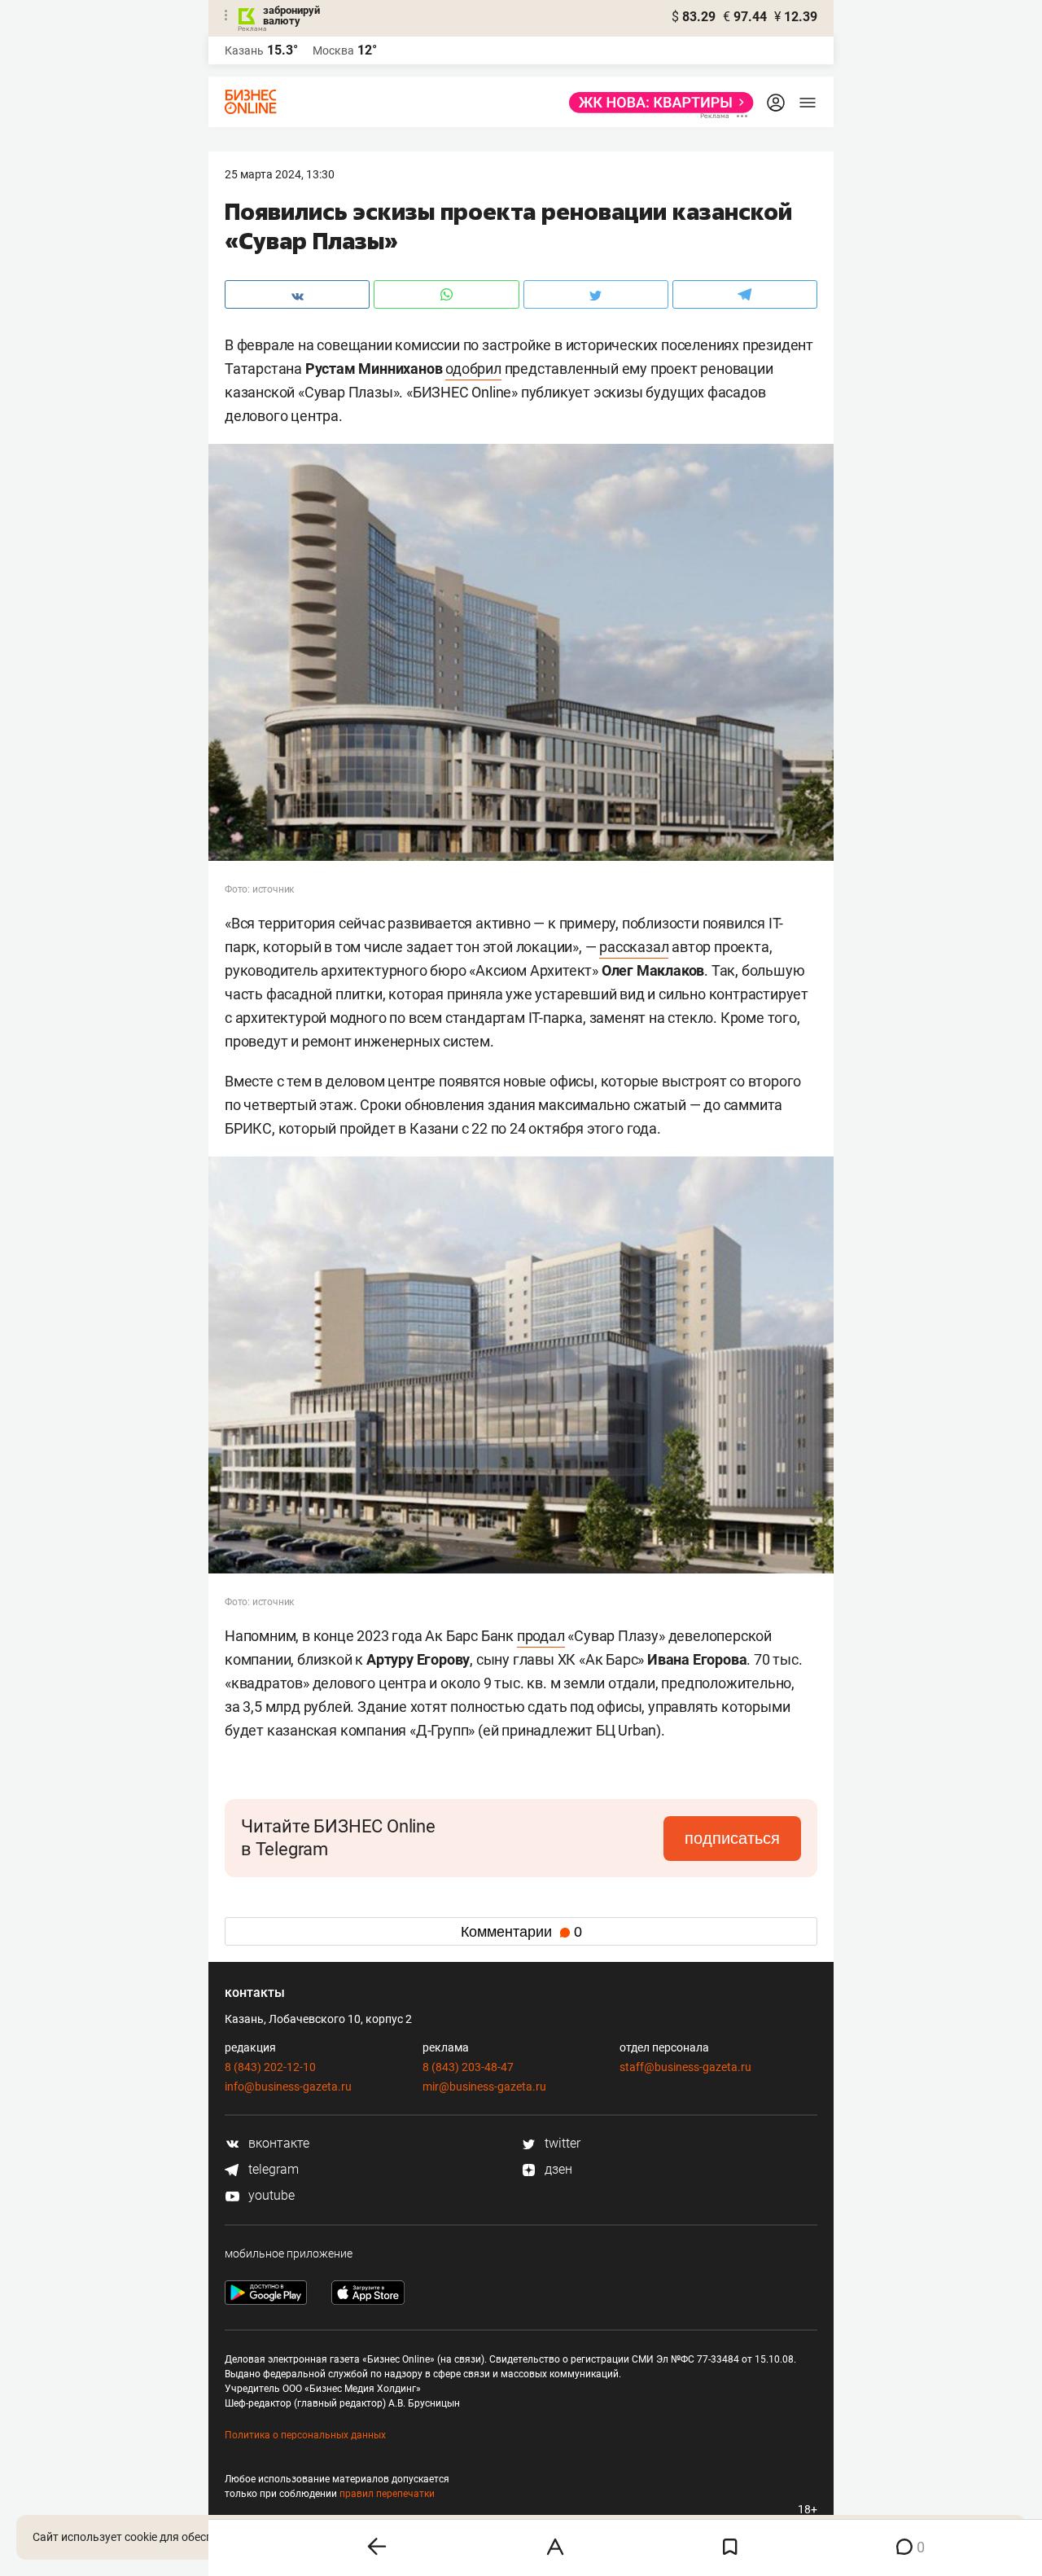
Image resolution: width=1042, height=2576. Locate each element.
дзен (557, 2169)
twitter (561, 2143)
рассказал (634, 947)
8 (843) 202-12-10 (270, 2067)
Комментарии (521, 1932)
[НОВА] (657, 103)
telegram (272, 2169)
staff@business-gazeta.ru (685, 2067)
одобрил (473, 369)
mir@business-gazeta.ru (484, 2087)
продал (541, 1636)
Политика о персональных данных (305, 2435)
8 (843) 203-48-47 (468, 2067)
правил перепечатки (387, 2494)
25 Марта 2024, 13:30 (280, 174)
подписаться (732, 1838)
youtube (270, 2195)
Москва (333, 50)
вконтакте (277, 2143)
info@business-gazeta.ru (288, 2087)
